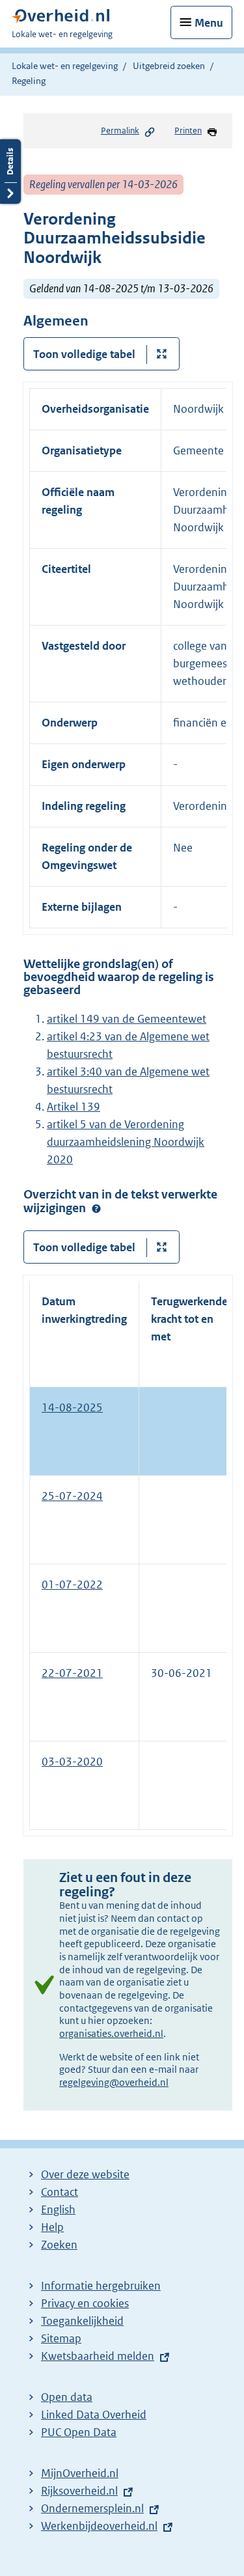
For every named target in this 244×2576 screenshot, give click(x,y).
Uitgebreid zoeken (169, 66)
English (58, 2209)
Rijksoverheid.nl (79, 2491)
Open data (67, 2397)
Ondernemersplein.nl (92, 2508)
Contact (60, 2192)
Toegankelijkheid (82, 2321)
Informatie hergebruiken (101, 2286)
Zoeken (59, 2245)
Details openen (10, 172)
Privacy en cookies (85, 2303)
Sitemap (61, 2338)
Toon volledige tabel (84, 354)
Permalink (120, 131)
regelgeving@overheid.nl (114, 2082)
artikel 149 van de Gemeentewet (127, 1019)
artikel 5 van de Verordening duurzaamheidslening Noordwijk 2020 (126, 1142)
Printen (188, 131)
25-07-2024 (72, 1496)
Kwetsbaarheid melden (98, 2356)
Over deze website (85, 2174)
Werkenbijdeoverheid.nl (99, 2526)
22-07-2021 (72, 1673)
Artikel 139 (74, 1107)
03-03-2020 (72, 1762)
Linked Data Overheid (94, 2415)
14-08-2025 (72, 1407)
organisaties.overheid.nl (111, 2033)
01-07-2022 (72, 1585)
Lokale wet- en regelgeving (65, 66)
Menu (209, 23)
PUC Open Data (79, 2432)
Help (52, 2227)
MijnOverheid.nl (80, 2473)
